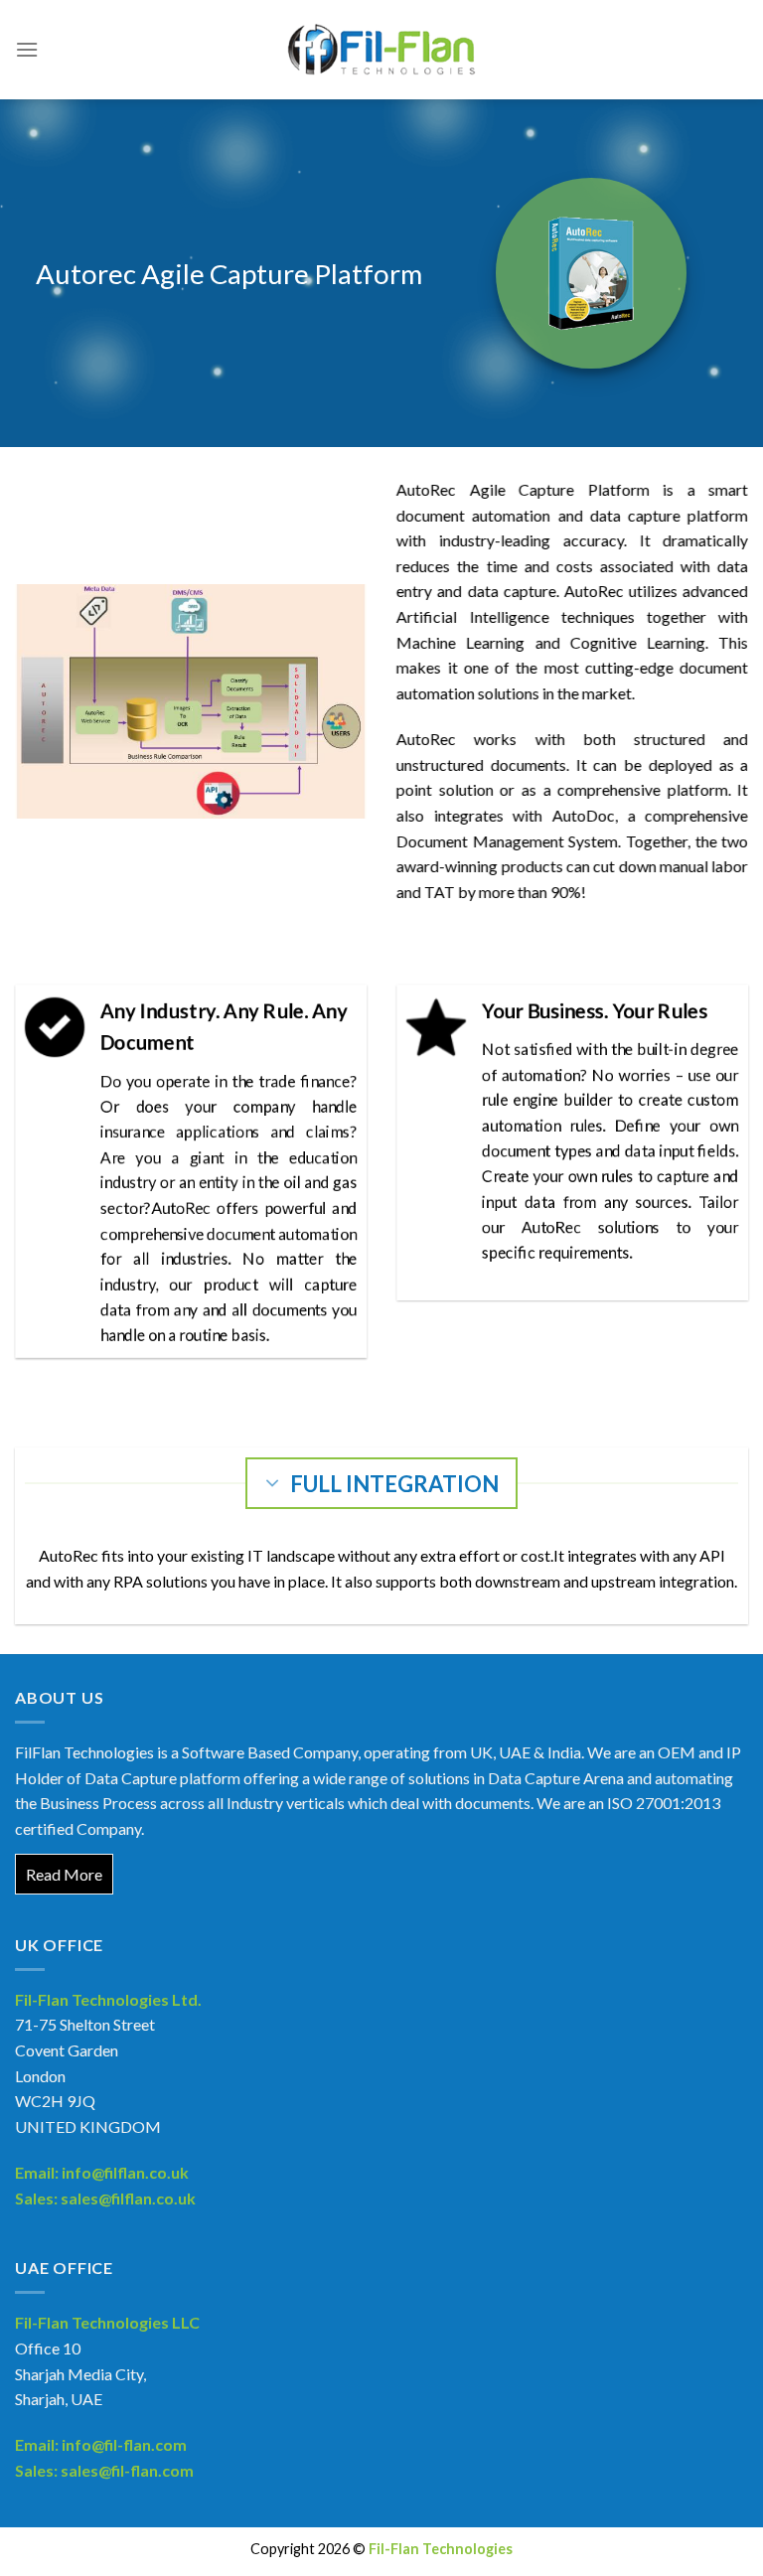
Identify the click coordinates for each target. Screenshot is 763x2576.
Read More (64, 1874)
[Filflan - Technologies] (381, 49)
